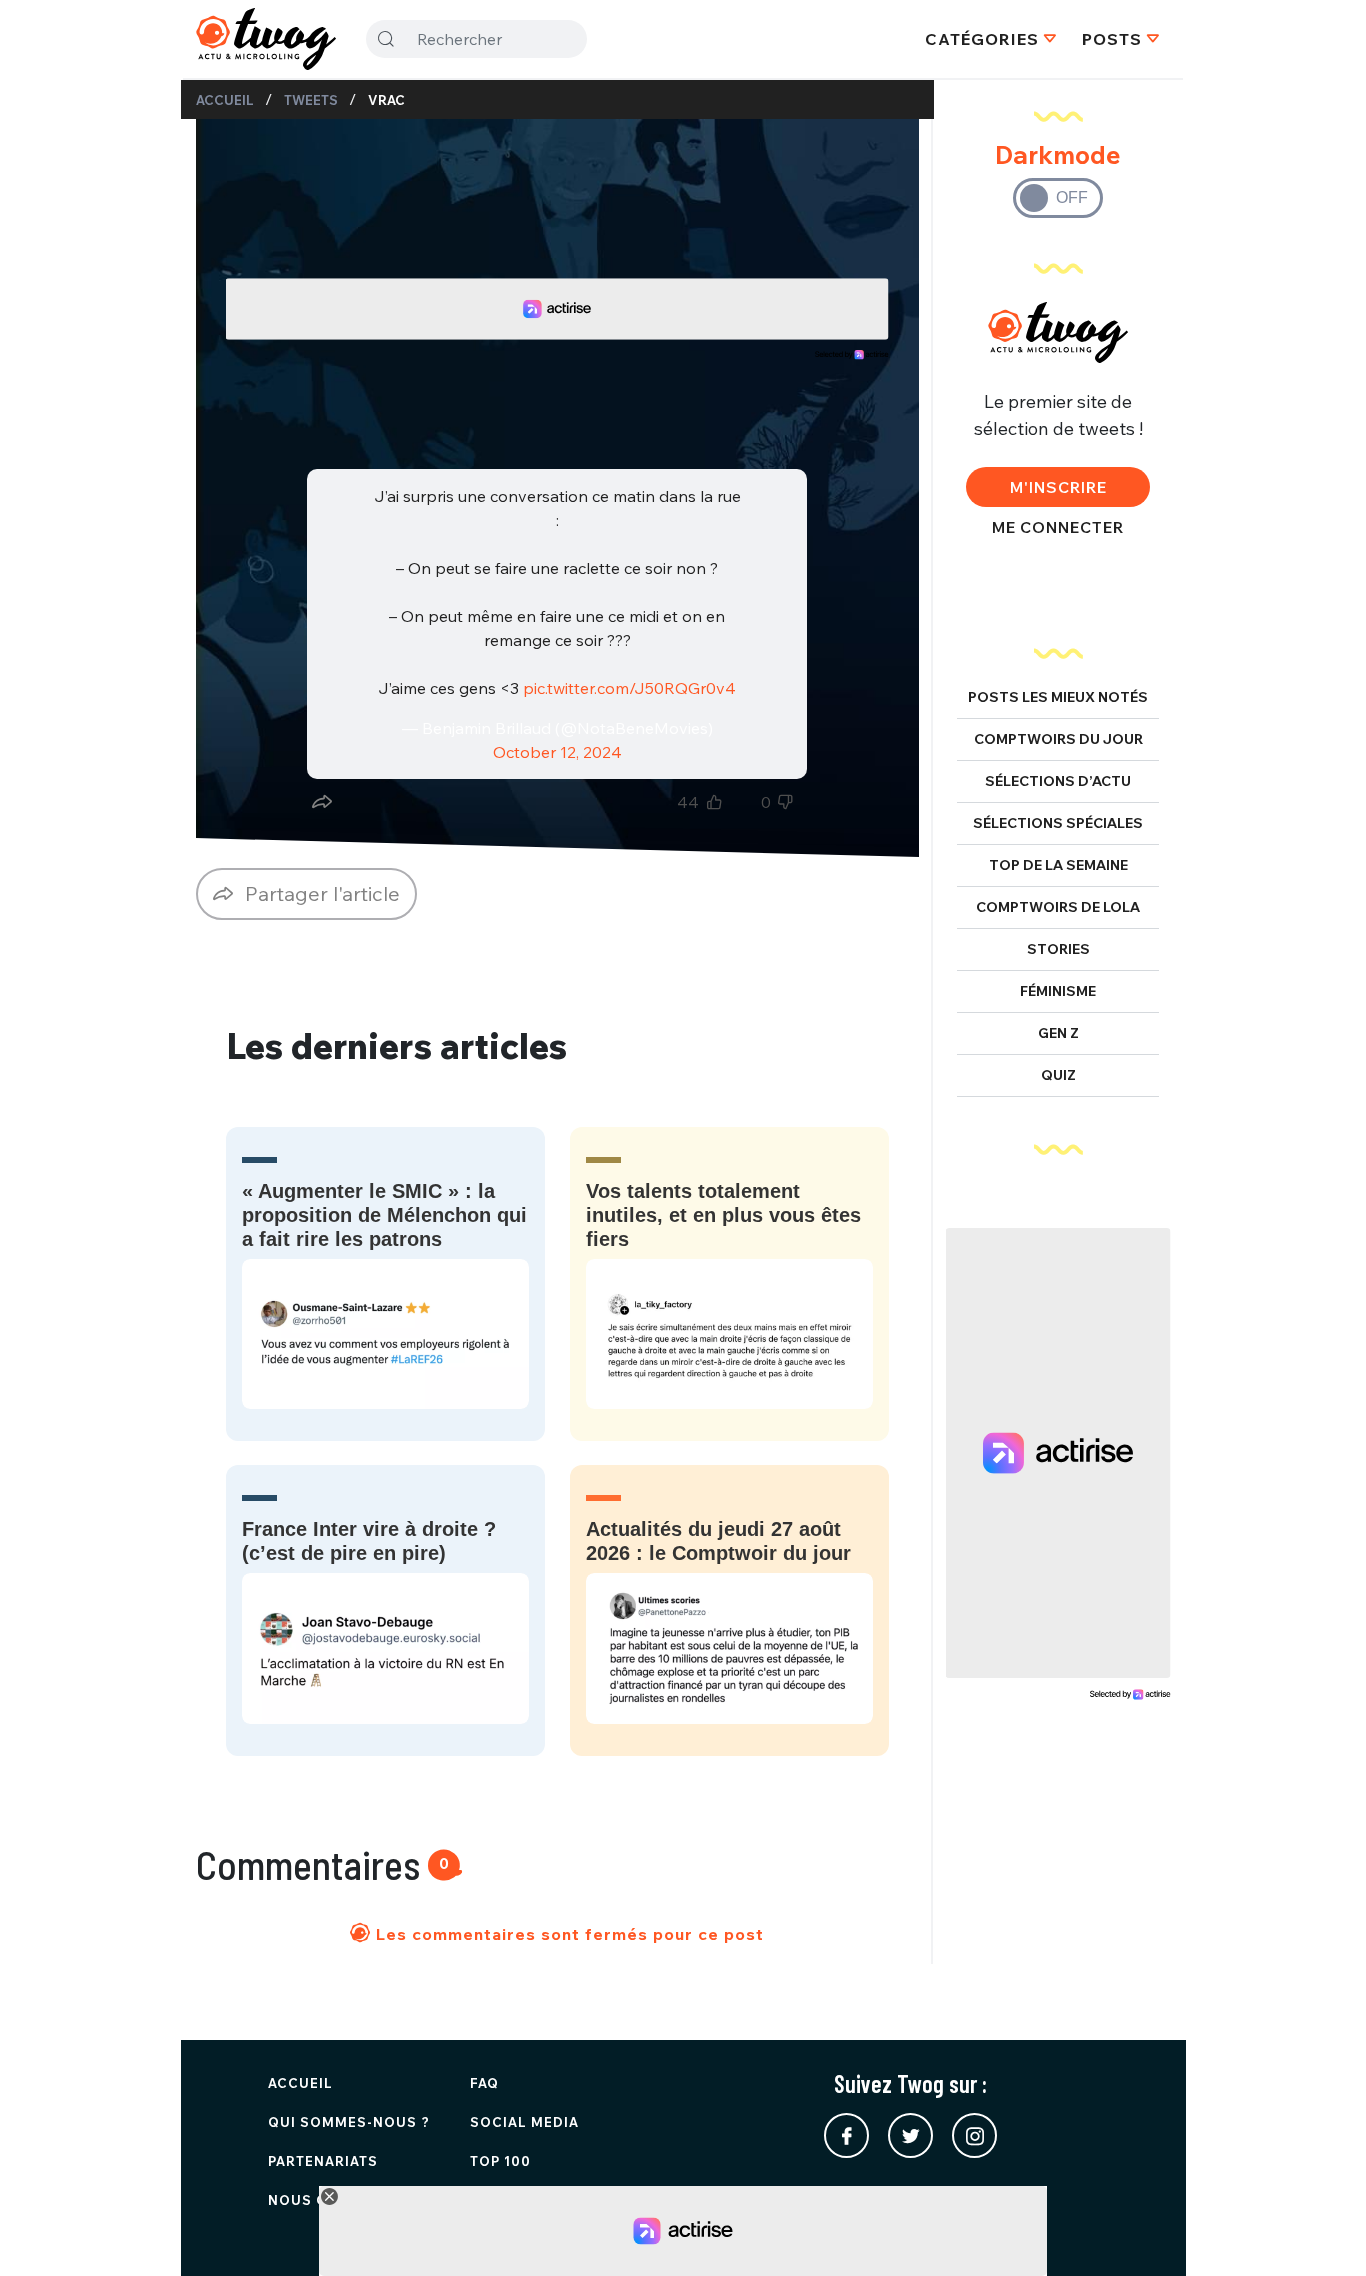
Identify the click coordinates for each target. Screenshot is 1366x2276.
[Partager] (322, 802)
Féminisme (1058, 991)
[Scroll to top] (1321, 2231)
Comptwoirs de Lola (1058, 907)
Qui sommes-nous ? (349, 2122)
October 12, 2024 (557, 752)
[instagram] (974, 2135)
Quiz (1058, 1075)
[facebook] (846, 2135)
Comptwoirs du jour (1058, 739)
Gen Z (1058, 1033)
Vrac (386, 100)
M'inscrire (1058, 487)
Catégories (982, 39)
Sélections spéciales (1058, 823)
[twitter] (910, 2135)
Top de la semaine (1058, 865)
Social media (524, 2122)
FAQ (484, 2083)
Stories (1058, 949)
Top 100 (500, 2161)
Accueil (225, 100)
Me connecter (1058, 527)
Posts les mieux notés (1058, 697)
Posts (1112, 39)
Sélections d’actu (1058, 781)
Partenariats (323, 2161)
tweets (311, 100)
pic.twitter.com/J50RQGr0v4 (629, 688)
